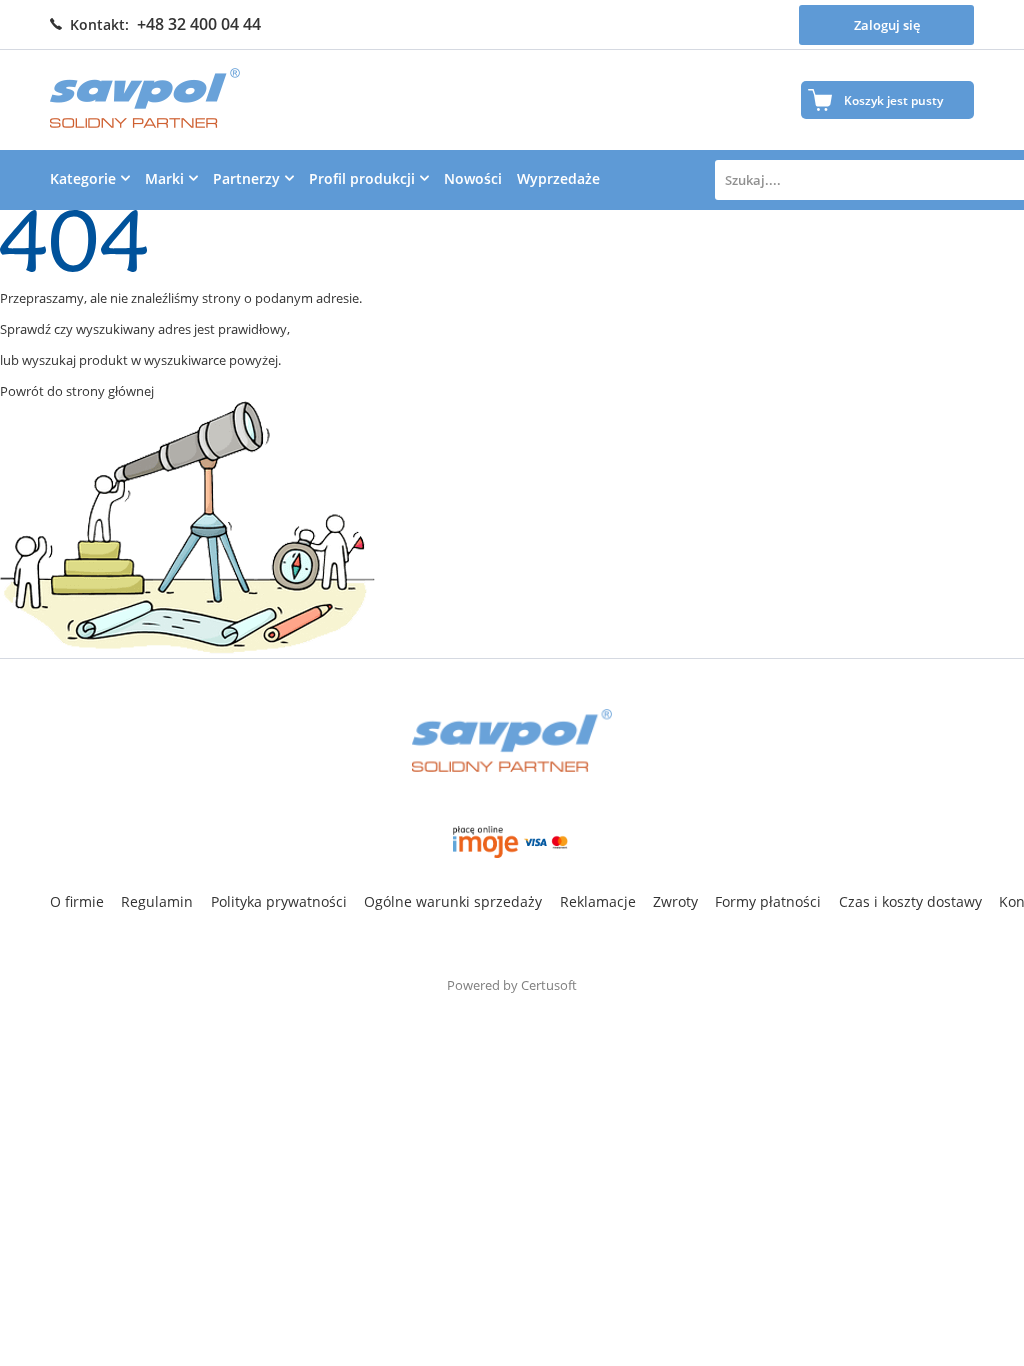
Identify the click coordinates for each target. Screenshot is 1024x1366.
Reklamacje (598, 901)
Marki (164, 178)
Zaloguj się (887, 25)
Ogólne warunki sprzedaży (453, 901)
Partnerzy (246, 178)
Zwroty (675, 901)
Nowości (473, 178)
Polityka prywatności (279, 901)
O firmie (77, 901)
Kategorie (83, 178)
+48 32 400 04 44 (199, 24)
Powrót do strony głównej (77, 391)
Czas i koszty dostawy (910, 901)
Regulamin (157, 901)
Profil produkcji (362, 178)
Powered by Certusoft (512, 985)
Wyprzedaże (558, 178)
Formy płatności (768, 901)
